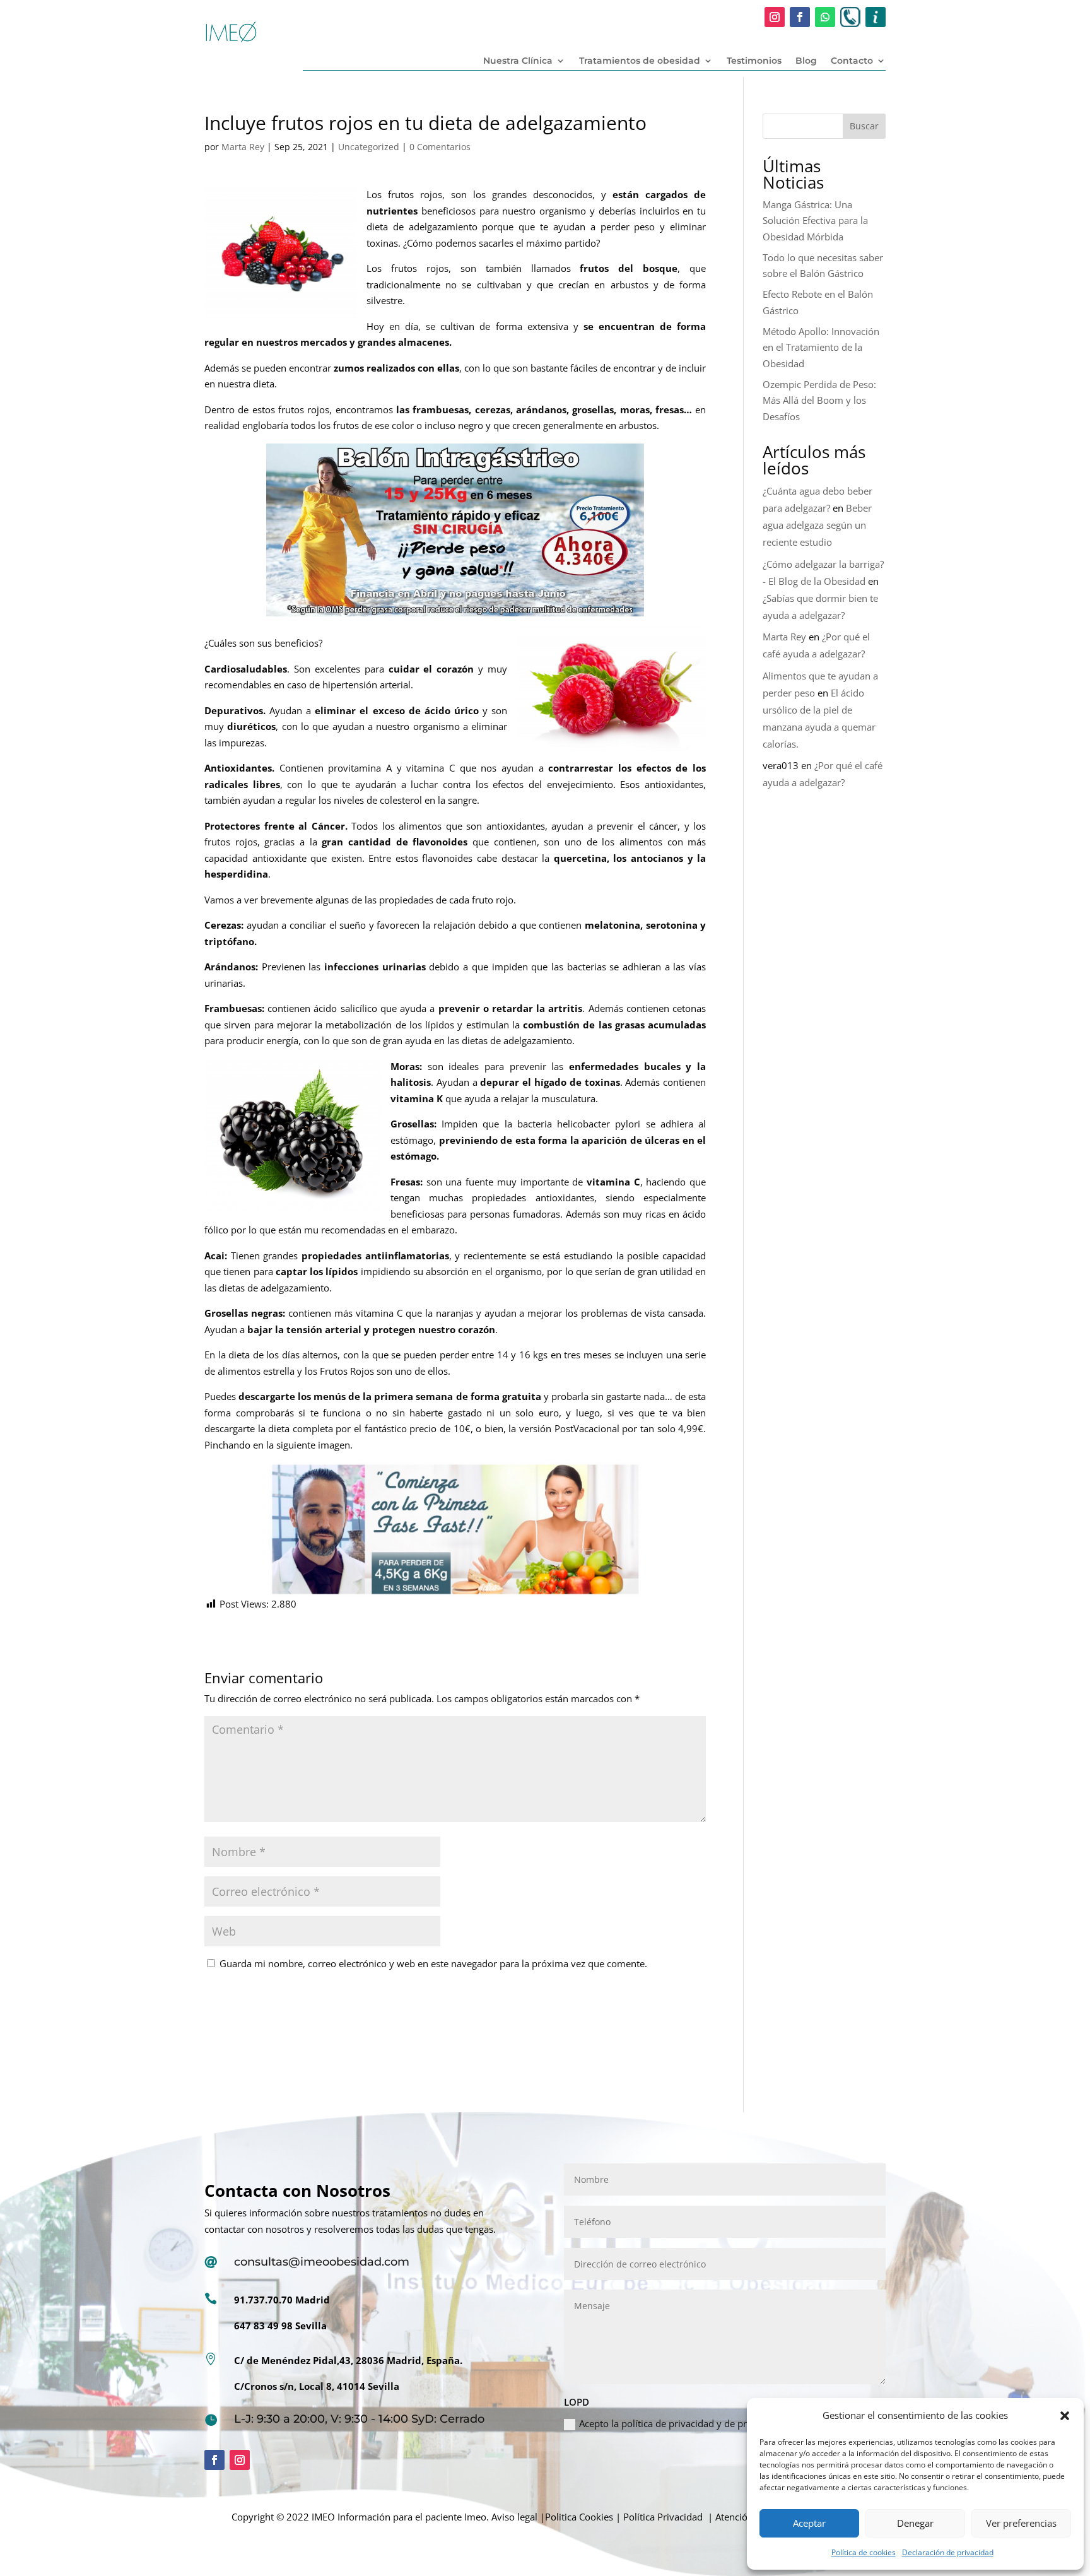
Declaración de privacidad (948, 2552)
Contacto (852, 61)
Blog (806, 61)
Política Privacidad (663, 2517)
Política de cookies (864, 2552)
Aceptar (809, 2523)
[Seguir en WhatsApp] (825, 17)
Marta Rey (243, 147)
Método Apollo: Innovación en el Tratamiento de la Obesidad (821, 347)
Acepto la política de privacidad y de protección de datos (701, 2423)
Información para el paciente (400, 2517)
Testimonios (754, 61)
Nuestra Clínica (518, 61)
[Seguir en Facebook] (800, 17)
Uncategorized (369, 147)
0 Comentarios (440, 147)
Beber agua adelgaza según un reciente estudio (817, 525)
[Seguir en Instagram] (775, 17)
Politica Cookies (579, 2517)
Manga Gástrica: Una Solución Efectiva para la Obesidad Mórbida (815, 221)
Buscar (864, 126)
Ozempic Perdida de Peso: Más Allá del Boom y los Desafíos (819, 400)
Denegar (915, 2523)
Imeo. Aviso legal (501, 2517)
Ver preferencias (1021, 2523)
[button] (1065, 2416)
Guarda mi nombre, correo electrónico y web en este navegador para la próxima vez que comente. (433, 1963)
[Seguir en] (850, 17)
